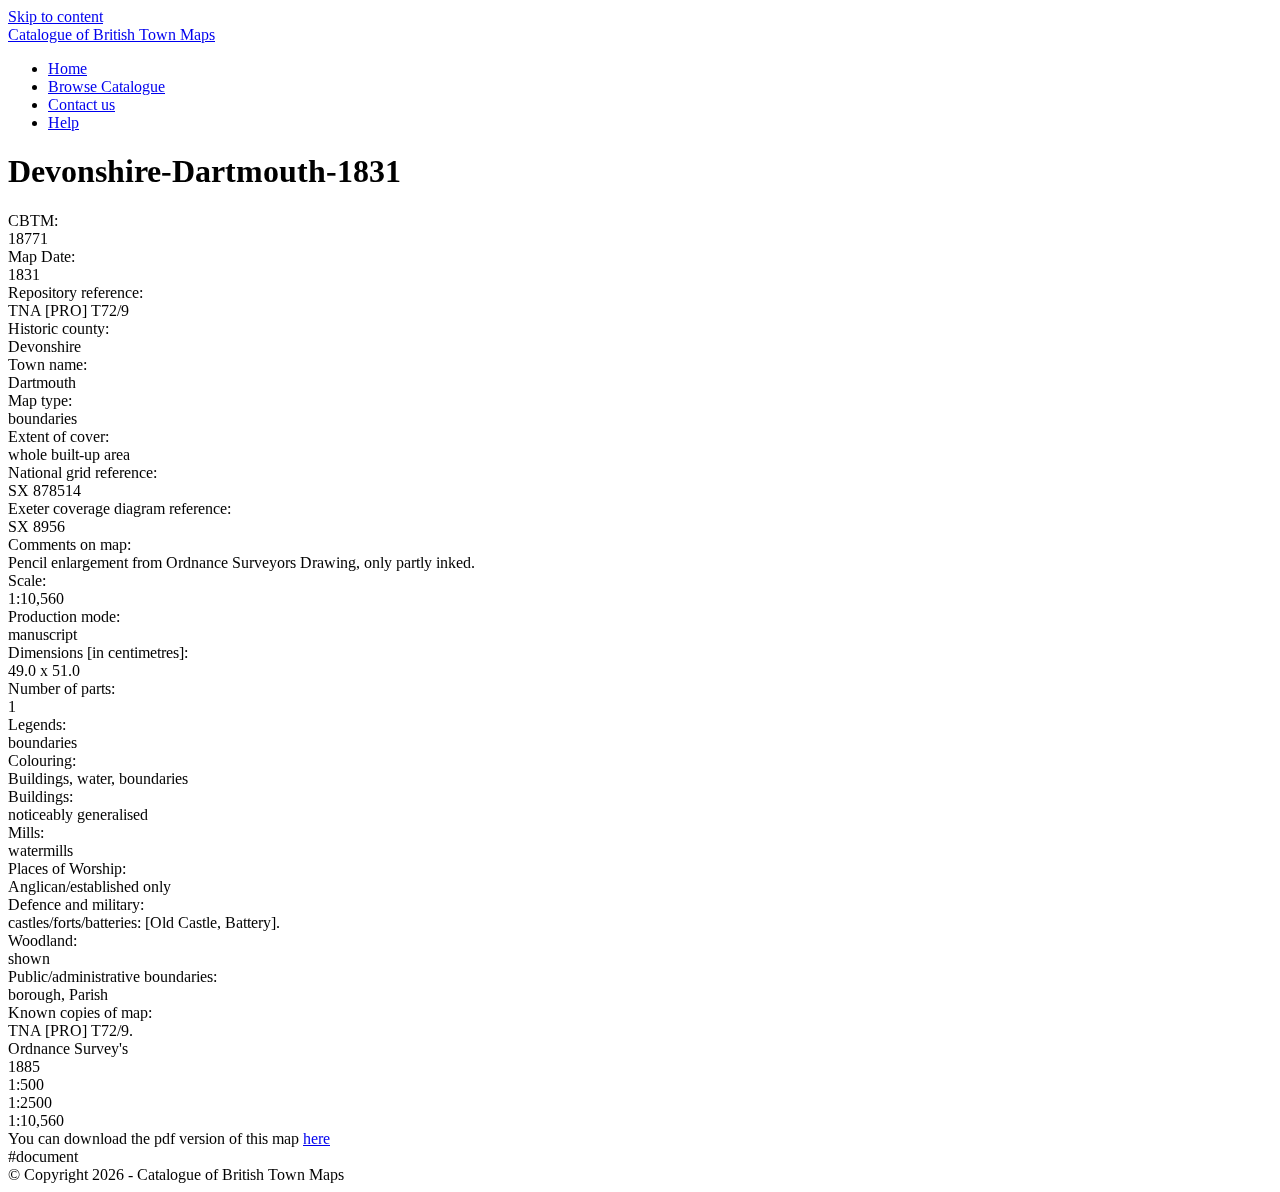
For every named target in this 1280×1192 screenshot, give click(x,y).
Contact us (81, 104)
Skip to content (55, 16)
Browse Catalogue (106, 86)
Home (67, 68)
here (316, 1138)
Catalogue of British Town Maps (111, 34)
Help (63, 122)
